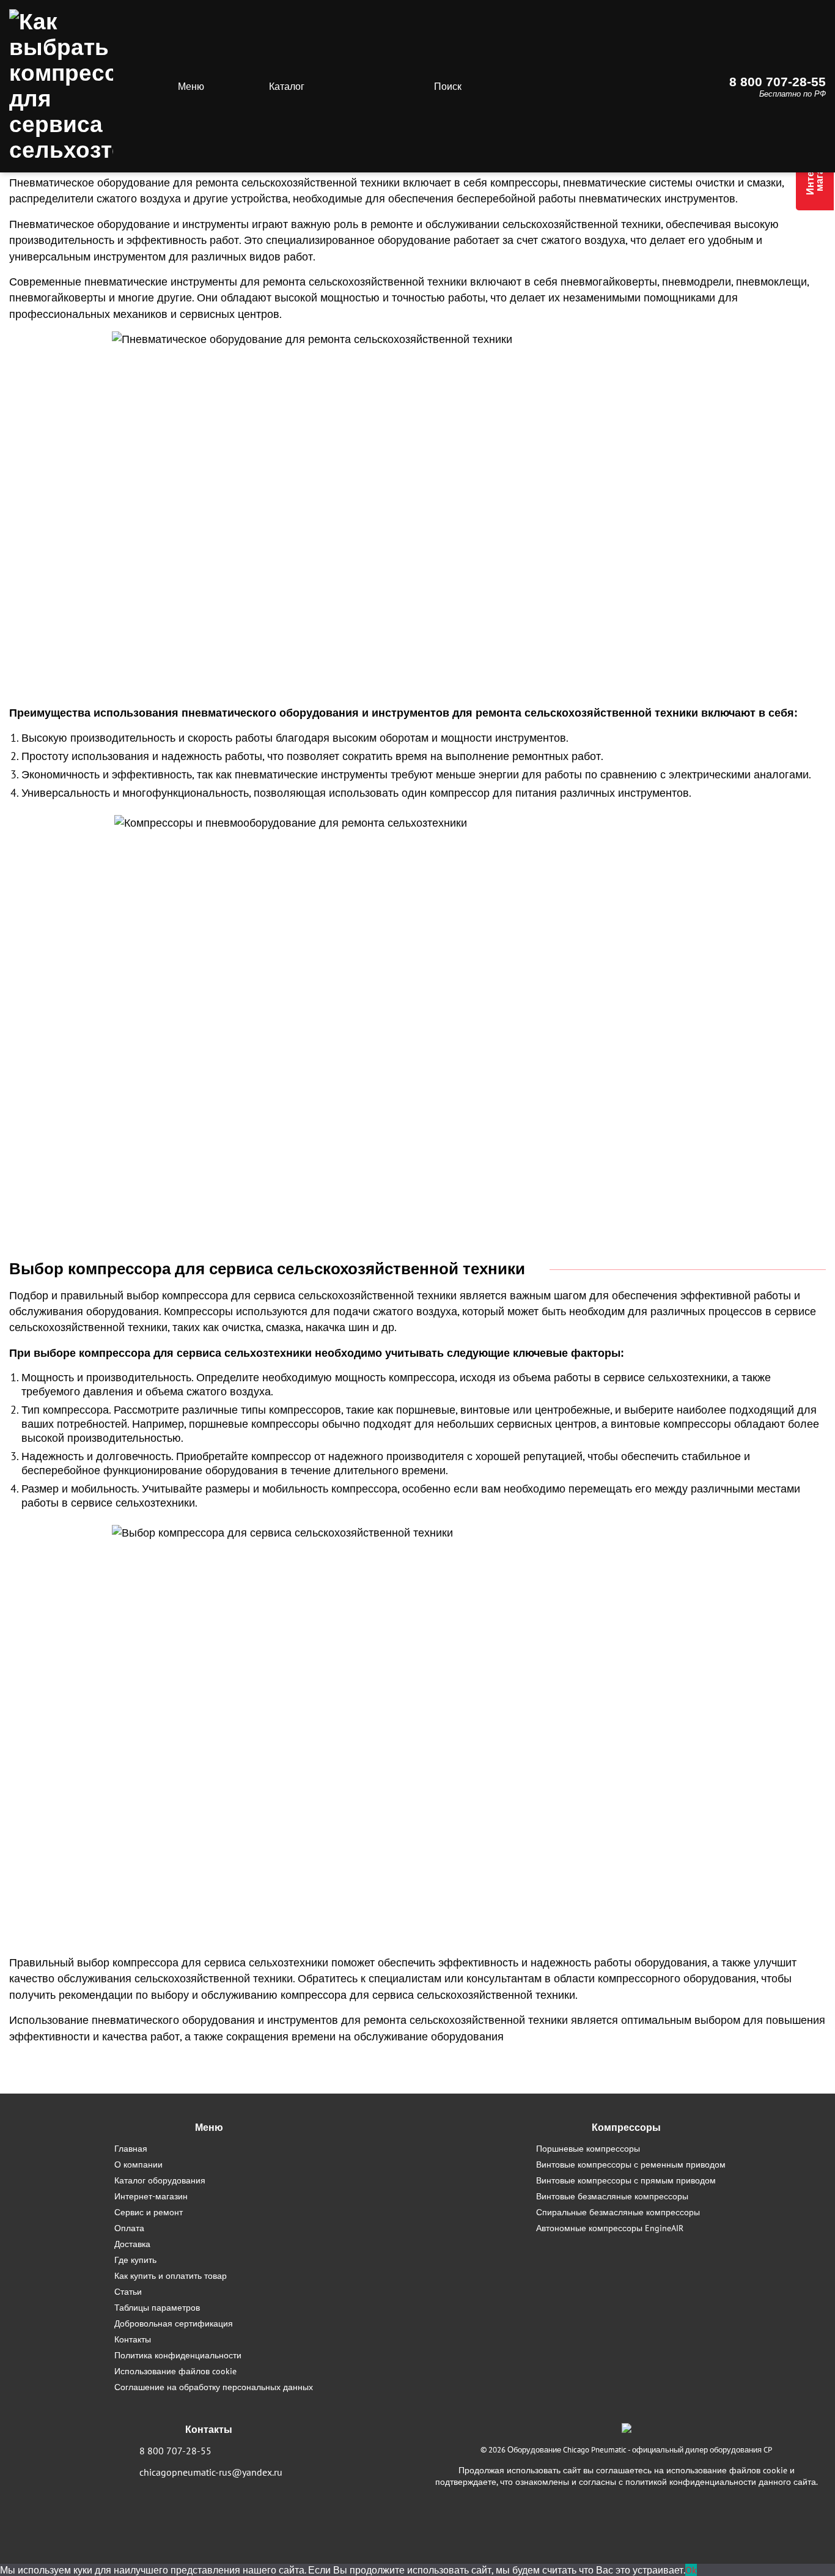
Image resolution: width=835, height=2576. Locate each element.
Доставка (132, 2244)
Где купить (135, 2260)
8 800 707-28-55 (778, 82)
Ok (691, 2570)
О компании (138, 2164)
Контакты (133, 2339)
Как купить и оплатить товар (171, 2275)
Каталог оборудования (160, 2180)
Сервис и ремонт (149, 2212)
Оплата (129, 2228)
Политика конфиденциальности (178, 2355)
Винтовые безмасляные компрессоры (612, 2196)
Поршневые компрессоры (588, 2148)
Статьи (128, 2291)
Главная (131, 2148)
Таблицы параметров (157, 2307)
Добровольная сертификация (174, 2323)
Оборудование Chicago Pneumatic (567, 2450)
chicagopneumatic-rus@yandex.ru (211, 2472)
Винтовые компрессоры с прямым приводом (626, 2180)
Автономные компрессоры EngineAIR (610, 2228)
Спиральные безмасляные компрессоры (618, 2212)
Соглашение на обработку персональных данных (214, 2387)
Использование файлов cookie (175, 2371)
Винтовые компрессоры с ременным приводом (631, 2164)
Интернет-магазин (151, 2196)
